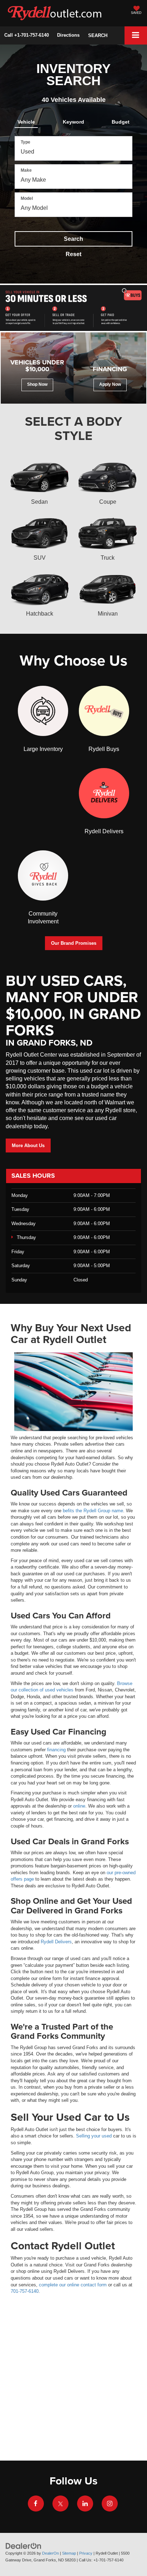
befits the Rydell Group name (93, 1511)
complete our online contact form (73, 2285)
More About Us (28, 1146)
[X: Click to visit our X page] (60, 2502)
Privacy (86, 2553)
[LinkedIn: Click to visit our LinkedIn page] (85, 2502)
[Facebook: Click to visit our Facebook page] (36, 2502)
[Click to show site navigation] (136, 35)
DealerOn (50, 2553)
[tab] (26, 120)
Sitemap (69, 2553)
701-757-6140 (25, 2291)
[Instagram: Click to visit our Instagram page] (110, 2502)
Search (73, 239)
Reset (73, 254)
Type (26, 142)
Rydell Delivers (56, 1942)
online (79, 1806)
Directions (68, 35)
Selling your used (94, 2136)
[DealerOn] (24, 2546)
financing (56, 1750)
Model (27, 198)
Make (26, 170)
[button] (27, 35)
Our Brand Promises (74, 943)
